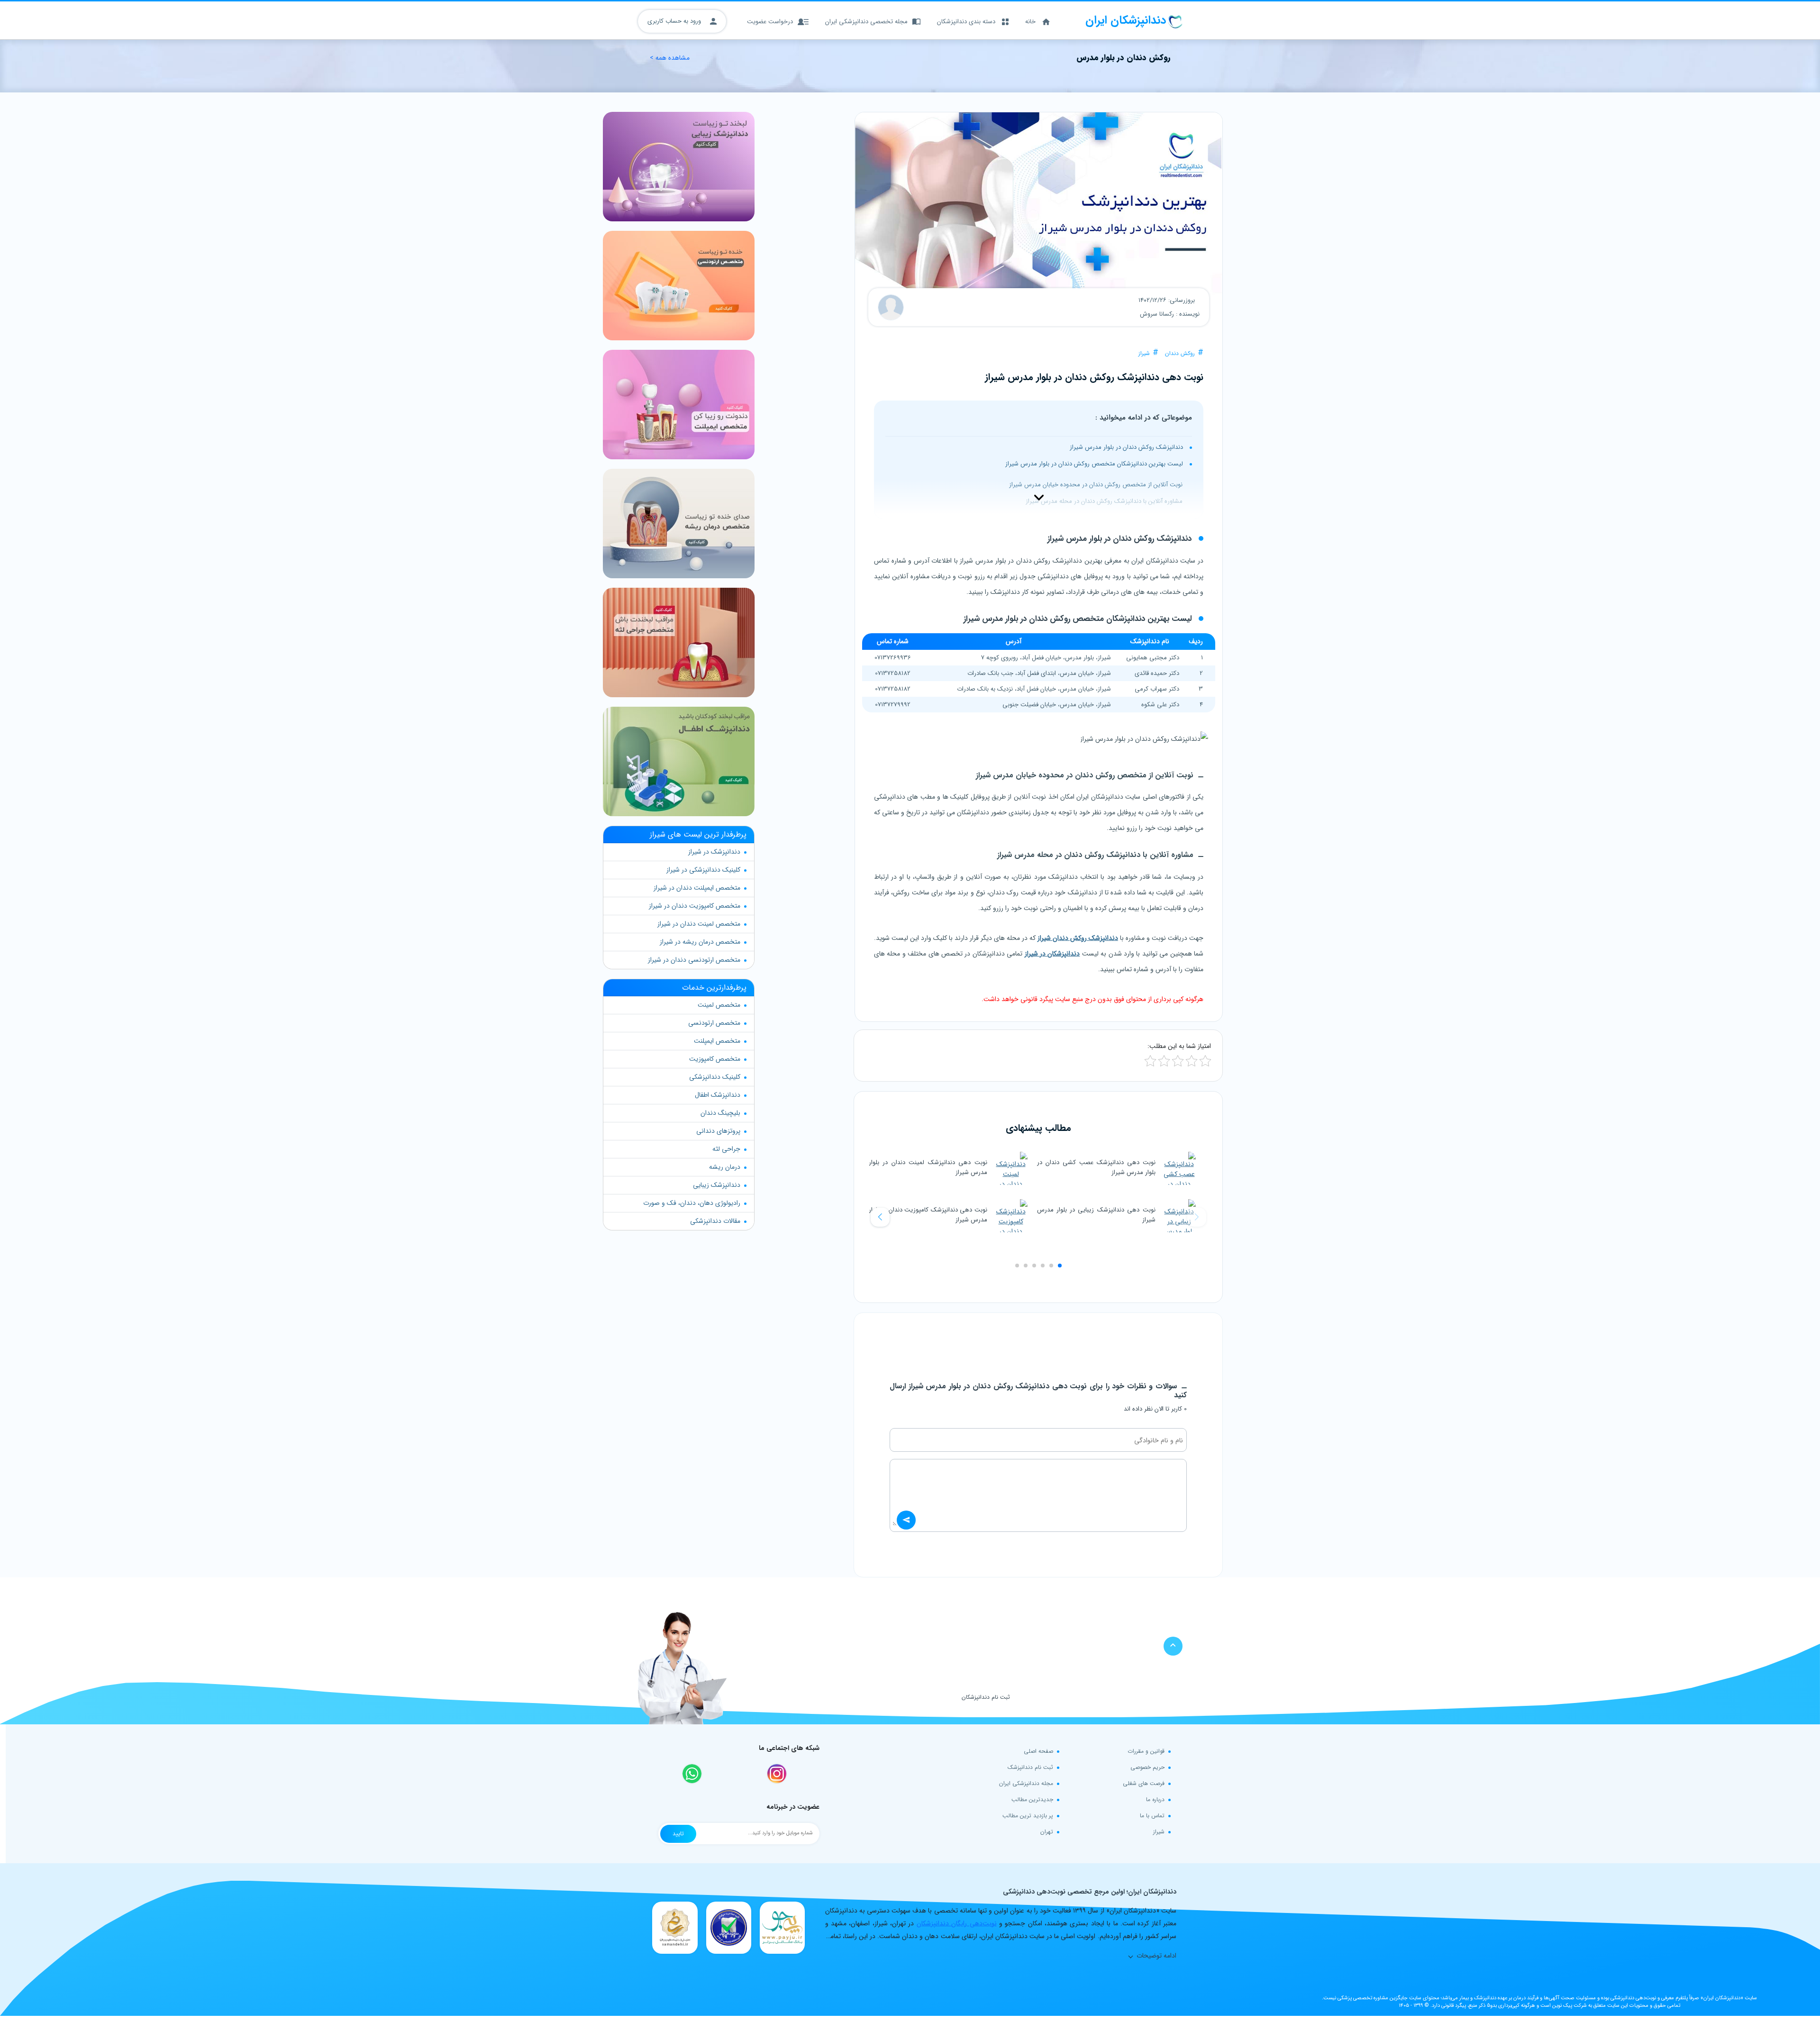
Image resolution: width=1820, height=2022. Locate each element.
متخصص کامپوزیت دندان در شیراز (695, 906)
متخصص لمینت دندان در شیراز (699, 924)
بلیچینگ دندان (720, 1113)
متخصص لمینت (719, 1005)
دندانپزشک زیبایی (717, 1185)
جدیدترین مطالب (1032, 1799)
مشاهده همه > (670, 58)
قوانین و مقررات (1146, 1751)
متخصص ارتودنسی (714, 1023)
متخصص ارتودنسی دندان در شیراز (694, 960)
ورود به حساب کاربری (675, 21)
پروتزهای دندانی (718, 1131)
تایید (678, 1834)
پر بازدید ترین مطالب (1028, 1816)
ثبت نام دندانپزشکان (986, 1697)
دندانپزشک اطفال (718, 1095)
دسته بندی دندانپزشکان (966, 22)
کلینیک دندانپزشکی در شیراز (703, 870)
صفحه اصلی (1038, 1751)
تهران (1047, 1832)
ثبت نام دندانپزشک (1030, 1767)
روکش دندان (1180, 353)
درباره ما (1155, 1799)
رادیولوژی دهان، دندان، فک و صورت (692, 1203)
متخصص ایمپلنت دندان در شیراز (697, 888)
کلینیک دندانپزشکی (715, 1077)
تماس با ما (1152, 1816)
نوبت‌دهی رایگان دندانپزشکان (957, 1923)
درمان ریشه (725, 1167)
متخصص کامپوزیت (715, 1059)
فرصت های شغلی (1144, 1783)
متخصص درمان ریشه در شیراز (700, 942)
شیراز (1144, 353)
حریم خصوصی (1147, 1767)
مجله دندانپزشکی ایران (1026, 1783)
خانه (1030, 22)
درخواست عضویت (770, 22)
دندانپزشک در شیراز (714, 852)
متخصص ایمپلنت (717, 1041)
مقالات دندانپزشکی (715, 1221)
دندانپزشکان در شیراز (1052, 954)
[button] (880, 1217)
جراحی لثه (726, 1149)
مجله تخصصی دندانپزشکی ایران (866, 22)
